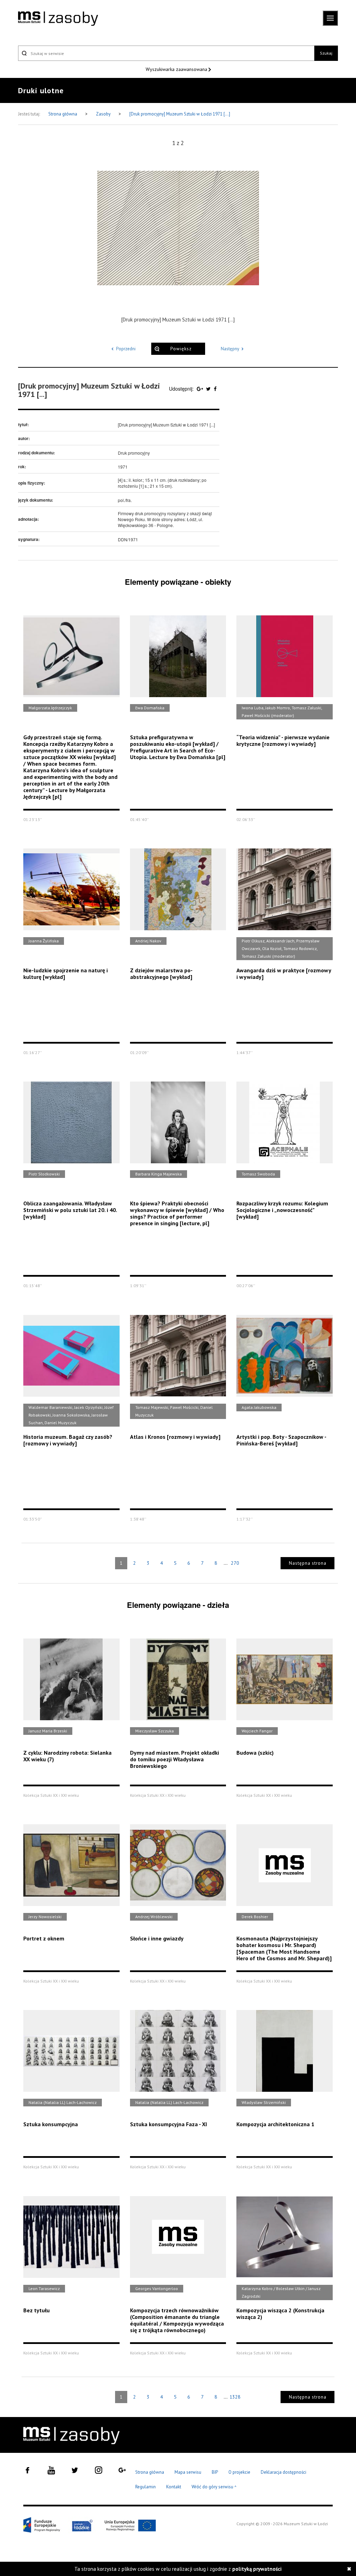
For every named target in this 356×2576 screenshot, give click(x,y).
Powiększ (181, 349)
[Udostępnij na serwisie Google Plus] (201, 389)
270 (235, 1563)
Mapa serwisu (188, 2472)
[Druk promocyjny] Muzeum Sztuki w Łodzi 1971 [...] (180, 114)
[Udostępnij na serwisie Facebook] (215, 389)
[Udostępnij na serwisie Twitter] (209, 389)
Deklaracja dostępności (284, 2472)
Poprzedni (126, 349)
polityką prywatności (257, 2569)
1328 (235, 2397)
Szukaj (326, 53)
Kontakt (174, 2487)
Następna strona (308, 1563)
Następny (230, 349)
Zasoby (104, 114)
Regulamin (145, 2487)
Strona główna (63, 114)
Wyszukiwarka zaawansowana (177, 69)
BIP (215, 2472)
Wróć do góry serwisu (214, 2487)
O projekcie (239, 2472)
